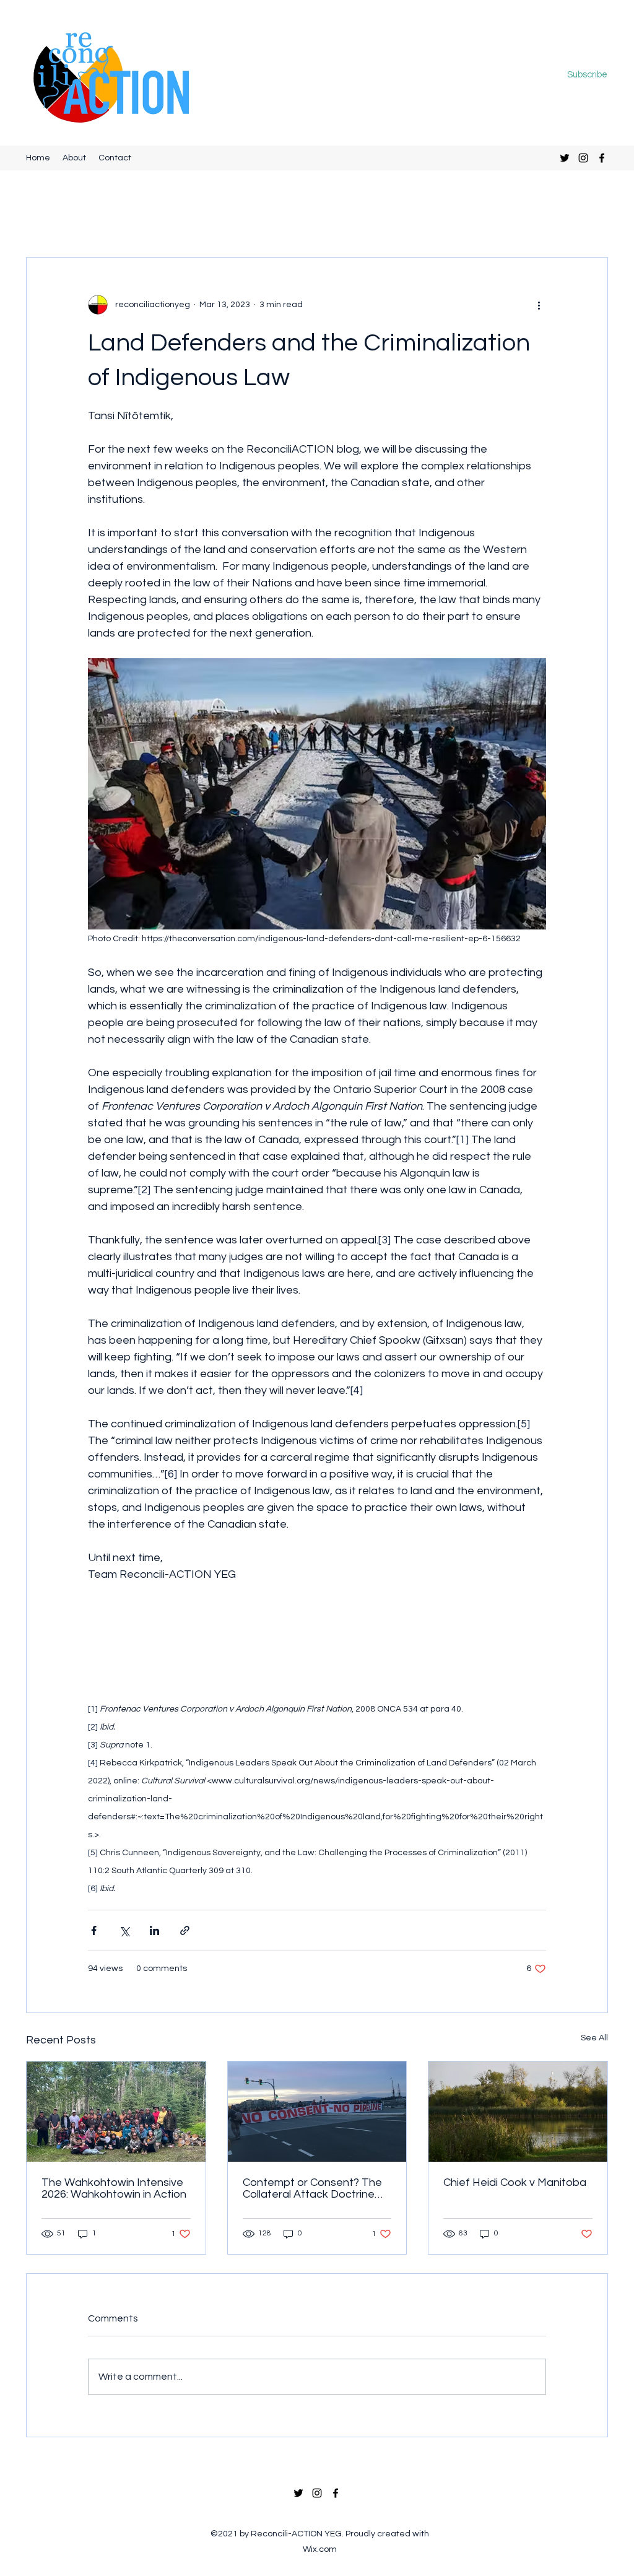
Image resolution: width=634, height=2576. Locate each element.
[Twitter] (565, 158)
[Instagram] (583, 158)
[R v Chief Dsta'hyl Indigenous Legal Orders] (317, 2112)
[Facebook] (602, 158)
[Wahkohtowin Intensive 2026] (116, 2112)
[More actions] (539, 305)
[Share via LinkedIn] (154, 1930)
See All (594, 2038)
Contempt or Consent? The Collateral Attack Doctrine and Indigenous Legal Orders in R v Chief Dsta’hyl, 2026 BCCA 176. (316, 2188)
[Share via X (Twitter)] (124, 1930)
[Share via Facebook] (94, 1930)
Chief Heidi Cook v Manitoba (515, 2182)
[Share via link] (185, 1930)
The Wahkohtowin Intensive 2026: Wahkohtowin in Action (114, 2188)
